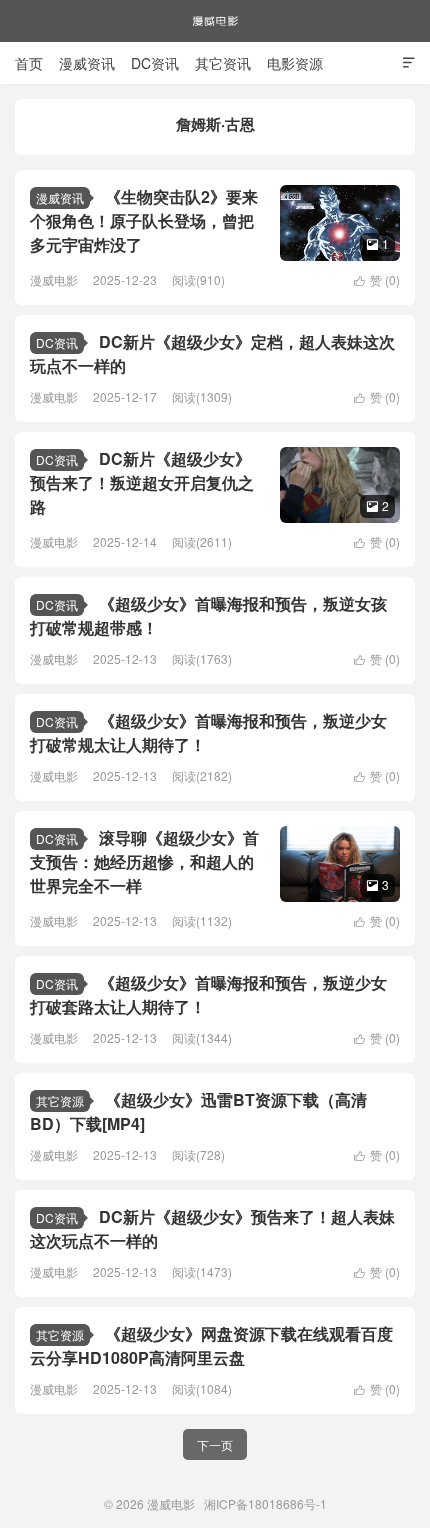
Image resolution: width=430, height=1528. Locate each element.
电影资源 (295, 63)
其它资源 (60, 1100)
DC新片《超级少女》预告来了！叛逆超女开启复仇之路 (142, 482)
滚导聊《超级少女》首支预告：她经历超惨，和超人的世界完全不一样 (144, 861)
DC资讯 (155, 63)
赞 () (377, 279)
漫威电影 (215, 21)
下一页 (215, 1444)
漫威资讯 (87, 63)
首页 (29, 63)
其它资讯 (223, 63)
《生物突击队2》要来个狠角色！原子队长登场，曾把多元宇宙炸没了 (144, 220)
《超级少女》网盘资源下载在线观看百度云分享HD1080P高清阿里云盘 (211, 1345)
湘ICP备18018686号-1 (265, 1503)
